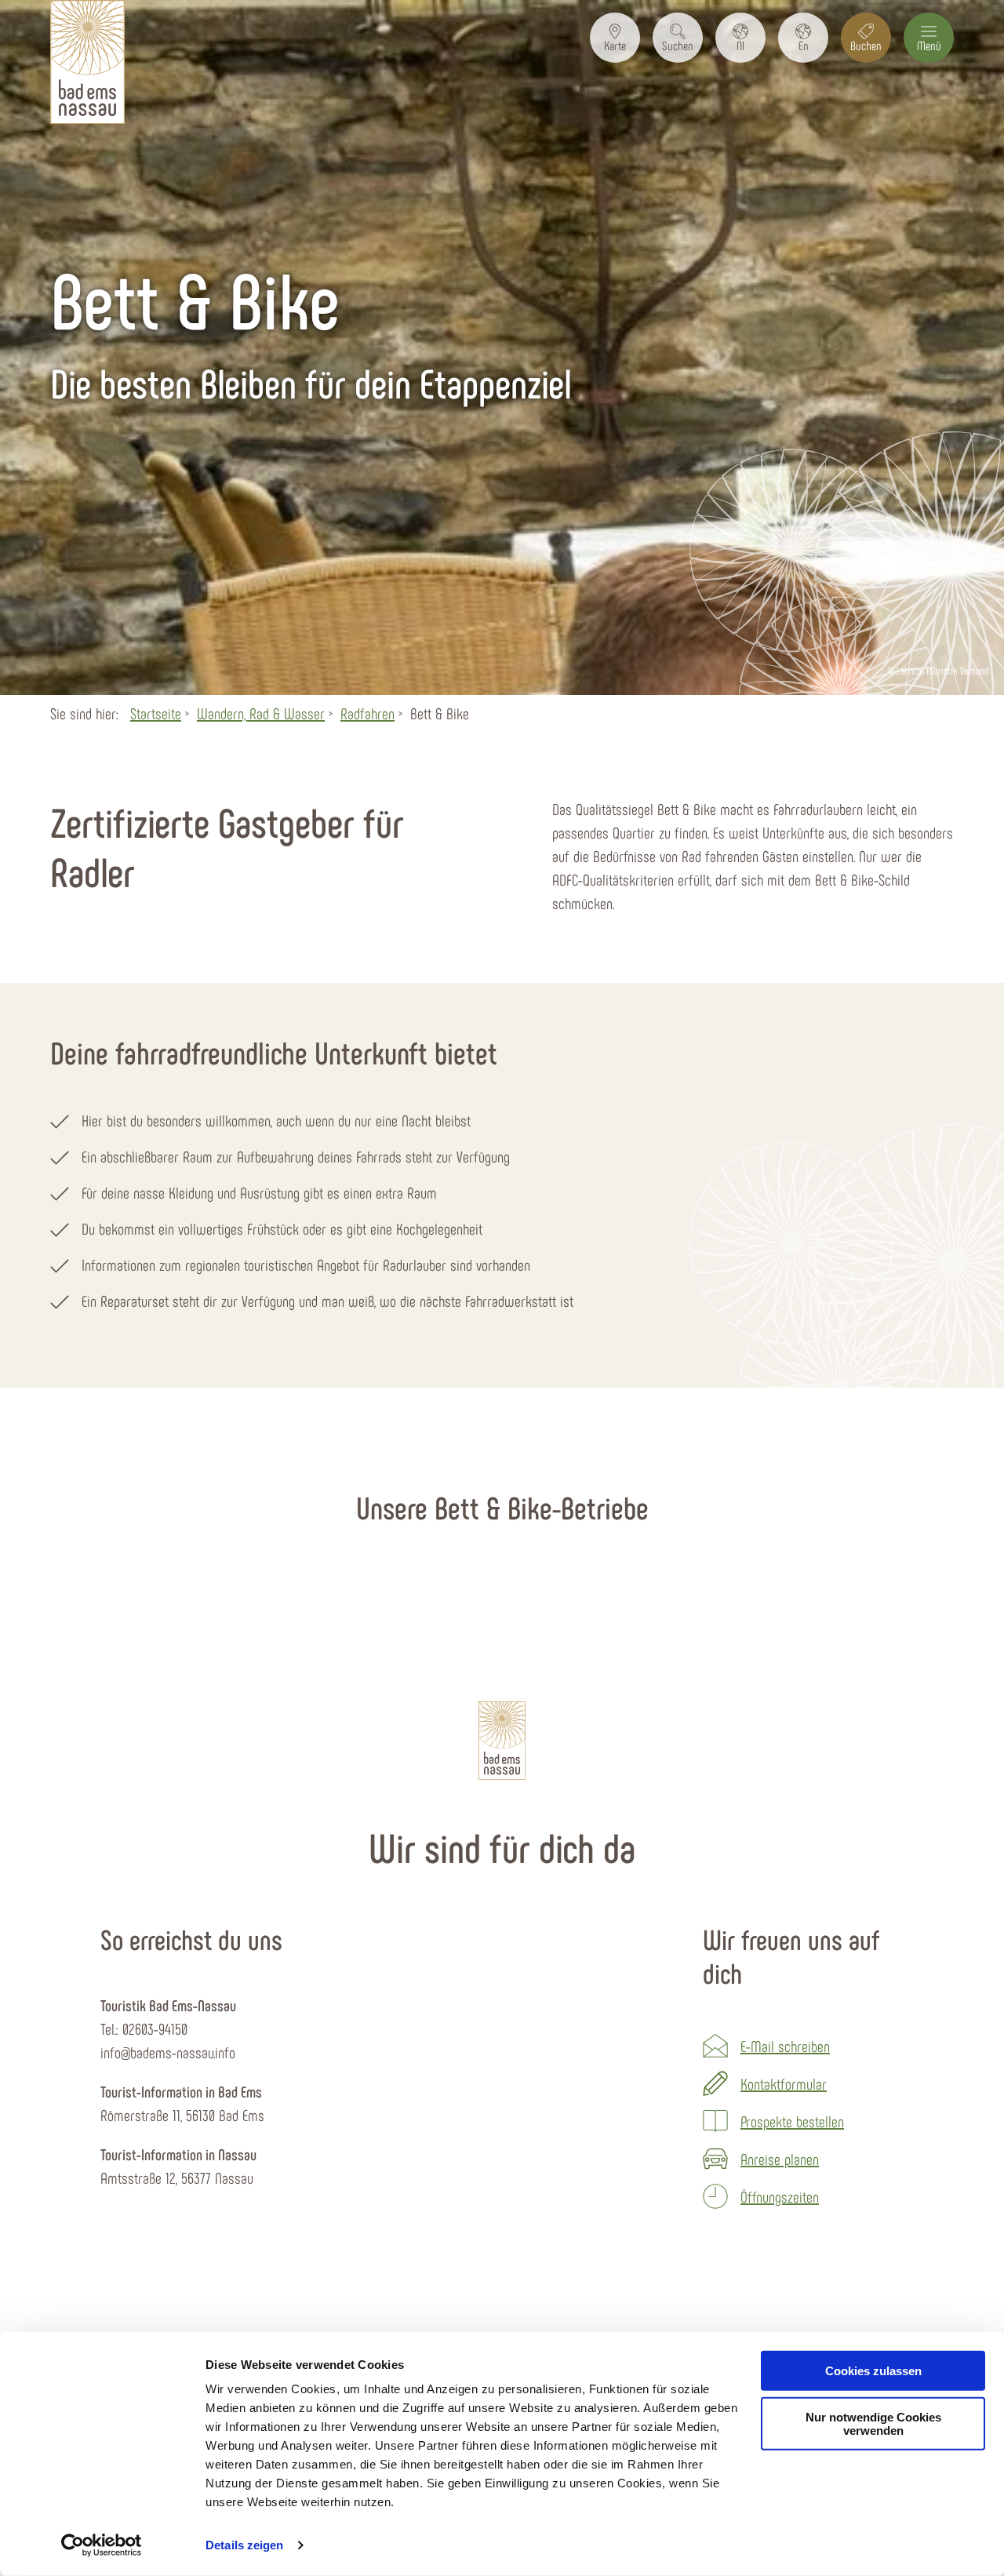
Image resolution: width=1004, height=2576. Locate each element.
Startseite (156, 713)
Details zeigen (244, 2545)
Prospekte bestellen (792, 2121)
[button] (615, 38)
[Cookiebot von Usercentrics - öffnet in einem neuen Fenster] (102, 2545)
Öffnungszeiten (780, 2196)
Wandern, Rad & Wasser (261, 713)
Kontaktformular (784, 2083)
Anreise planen (780, 2159)
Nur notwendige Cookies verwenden (873, 2424)
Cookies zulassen (873, 2371)
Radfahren (367, 713)
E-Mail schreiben (785, 2046)
